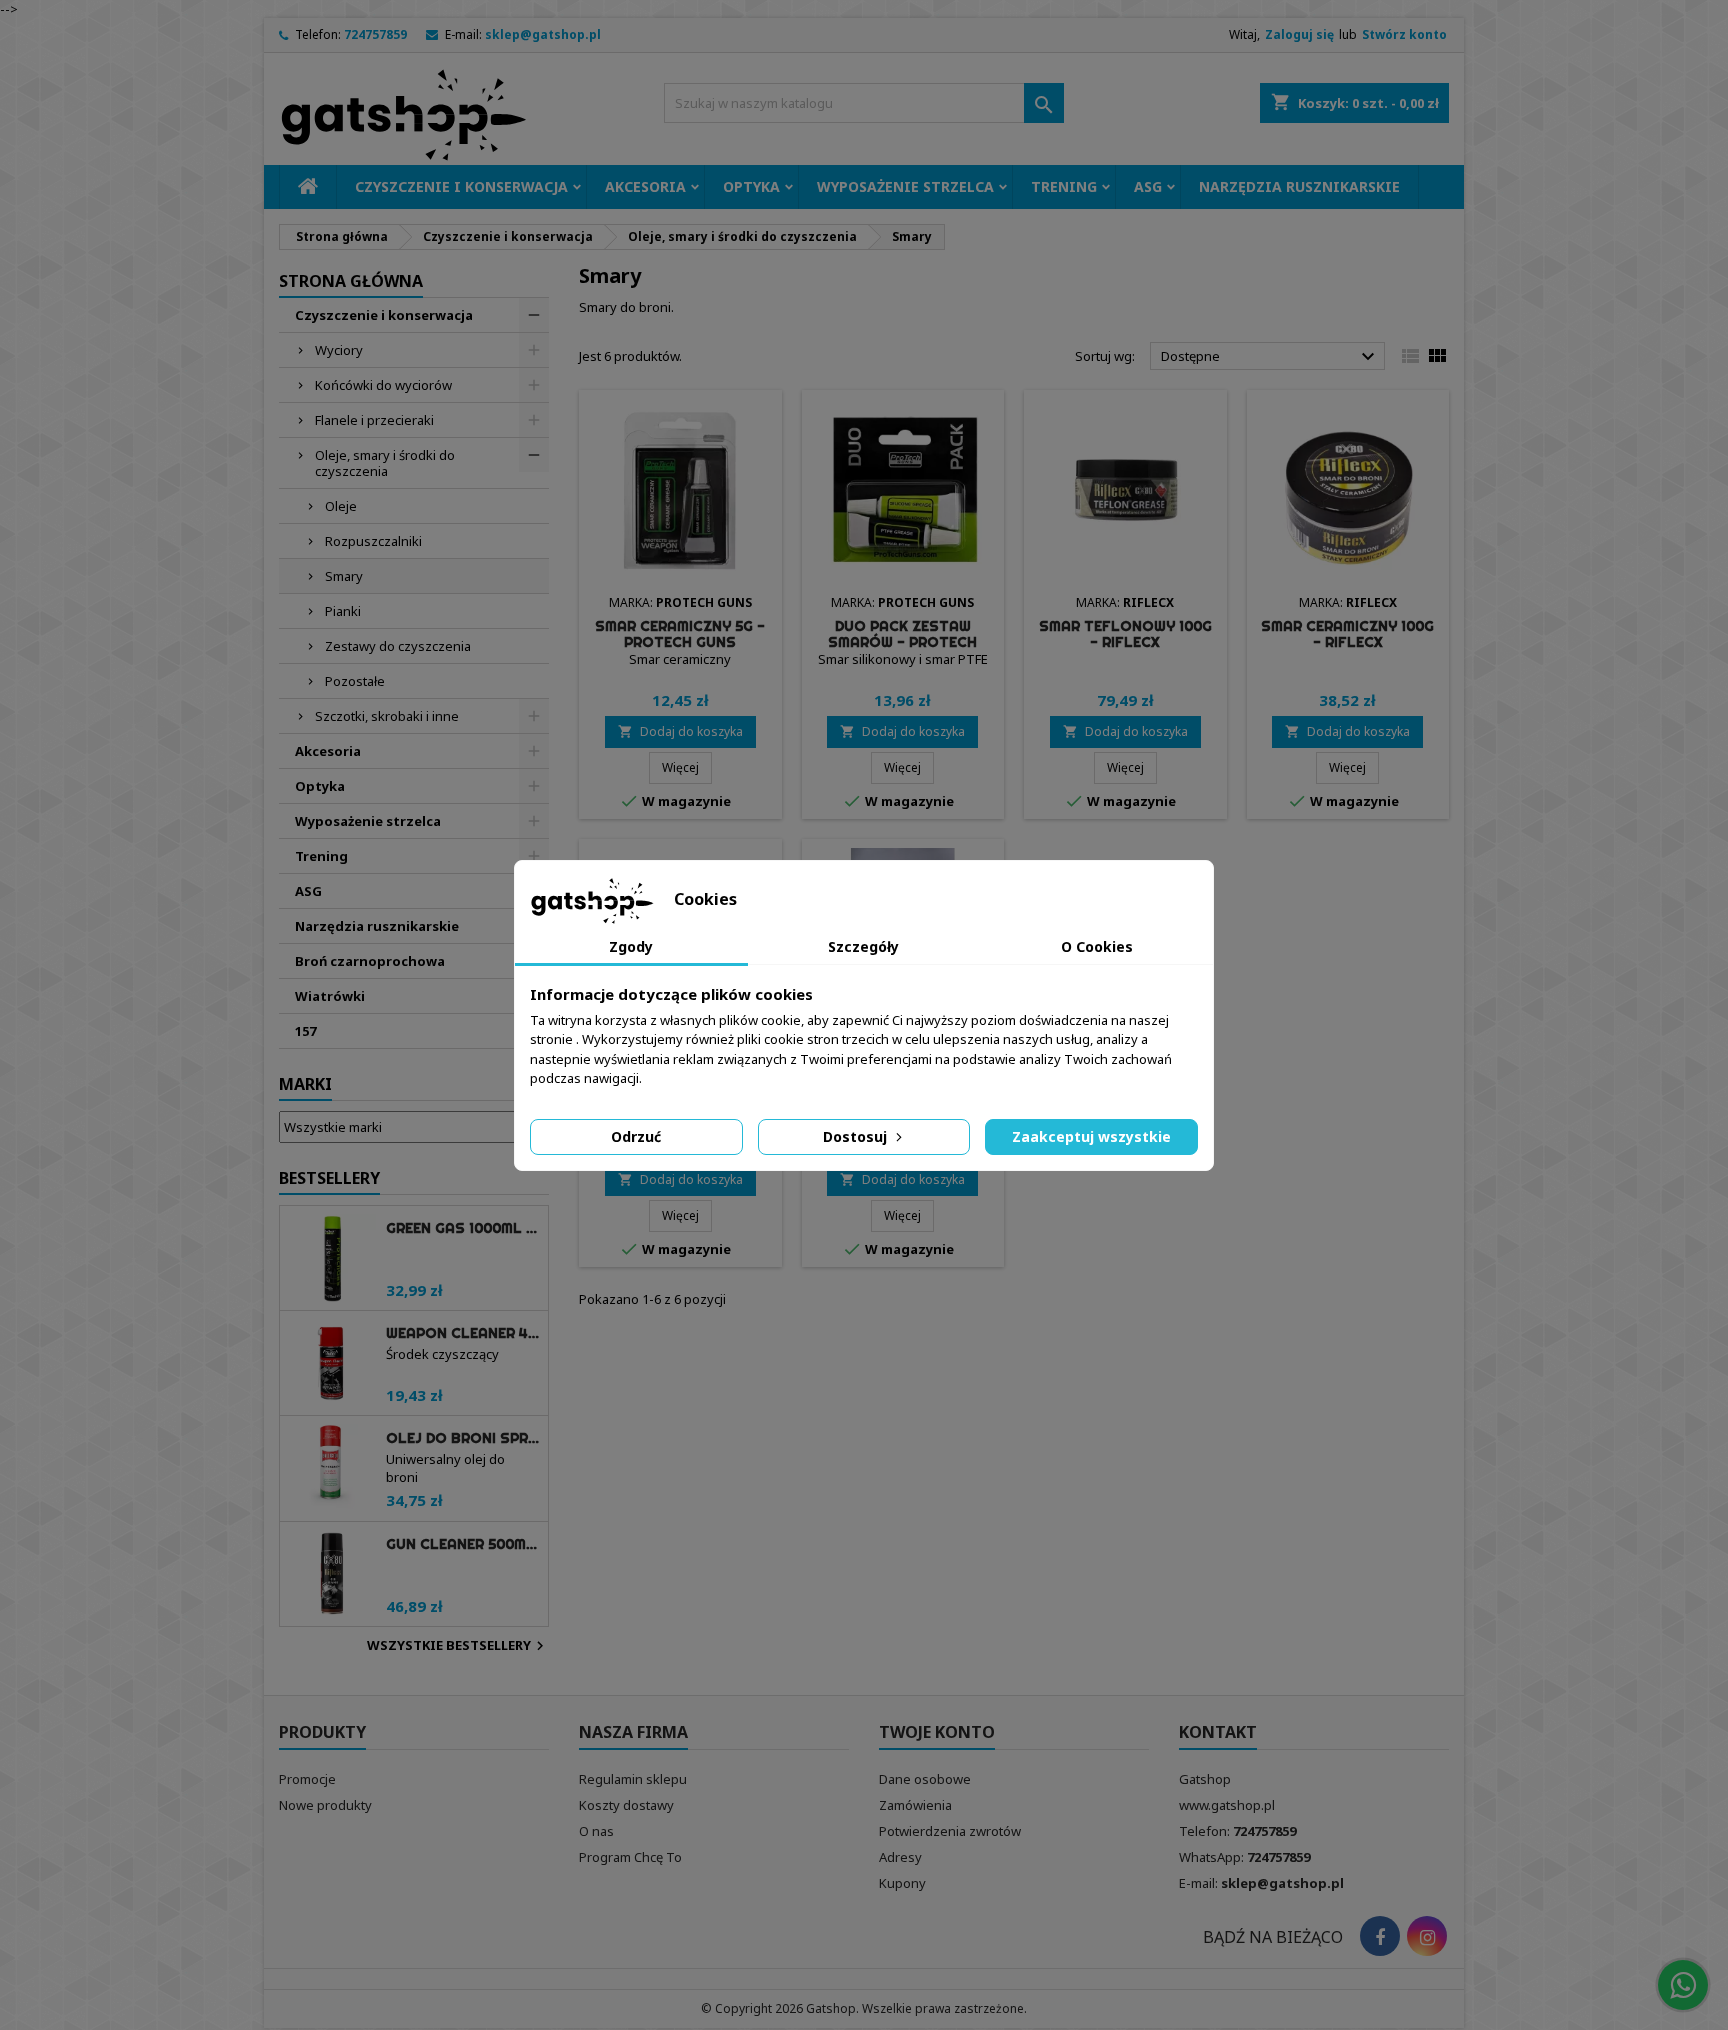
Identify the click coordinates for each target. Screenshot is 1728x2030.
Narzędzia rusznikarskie (1299, 186)
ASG (1148, 186)
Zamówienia (915, 1805)
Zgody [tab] (631, 946)
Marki (305, 1084)
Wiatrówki (330, 996)
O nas (596, 1831)
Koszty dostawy (626, 1805)
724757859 (375, 34)
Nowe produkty (325, 1805)
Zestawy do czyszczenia (398, 646)
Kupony (902, 1883)
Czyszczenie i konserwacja (461, 186)
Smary (344, 576)
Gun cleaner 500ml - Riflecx (463, 1544)
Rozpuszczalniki (373, 541)
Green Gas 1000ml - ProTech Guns (463, 1228)
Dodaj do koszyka (680, 731)
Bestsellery (329, 1178)
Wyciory (339, 350)
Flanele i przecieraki (374, 420)
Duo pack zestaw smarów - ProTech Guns (902, 642)
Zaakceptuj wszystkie (1091, 1136)
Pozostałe (355, 681)
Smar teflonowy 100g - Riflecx (1125, 634)
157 (305, 1031)
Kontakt (1218, 1732)
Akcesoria (645, 186)
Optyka (751, 186)
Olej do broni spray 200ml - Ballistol (463, 1438)
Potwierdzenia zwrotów (950, 1831)
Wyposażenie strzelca (905, 186)
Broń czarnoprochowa (370, 961)
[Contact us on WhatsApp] (1683, 1985)
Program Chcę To (630, 1857)
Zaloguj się (1299, 34)
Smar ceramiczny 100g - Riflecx (1347, 634)
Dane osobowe (925, 1779)
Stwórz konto (1404, 34)
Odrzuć (636, 1136)
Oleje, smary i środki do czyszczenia (385, 463)
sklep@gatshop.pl (543, 34)
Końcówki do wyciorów (383, 385)
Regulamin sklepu (633, 1779)
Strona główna (351, 281)
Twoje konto (937, 1732)
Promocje (307, 1779)
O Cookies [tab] (1097, 946)
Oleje (341, 506)
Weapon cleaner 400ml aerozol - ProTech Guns (463, 1333)
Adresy (900, 1857)
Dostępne (1270, 357)
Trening (1064, 186)
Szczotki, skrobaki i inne (387, 716)
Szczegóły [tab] (863, 946)
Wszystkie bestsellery (458, 1646)
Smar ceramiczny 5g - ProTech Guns (680, 634)
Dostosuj (857, 1136)
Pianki (343, 611)
